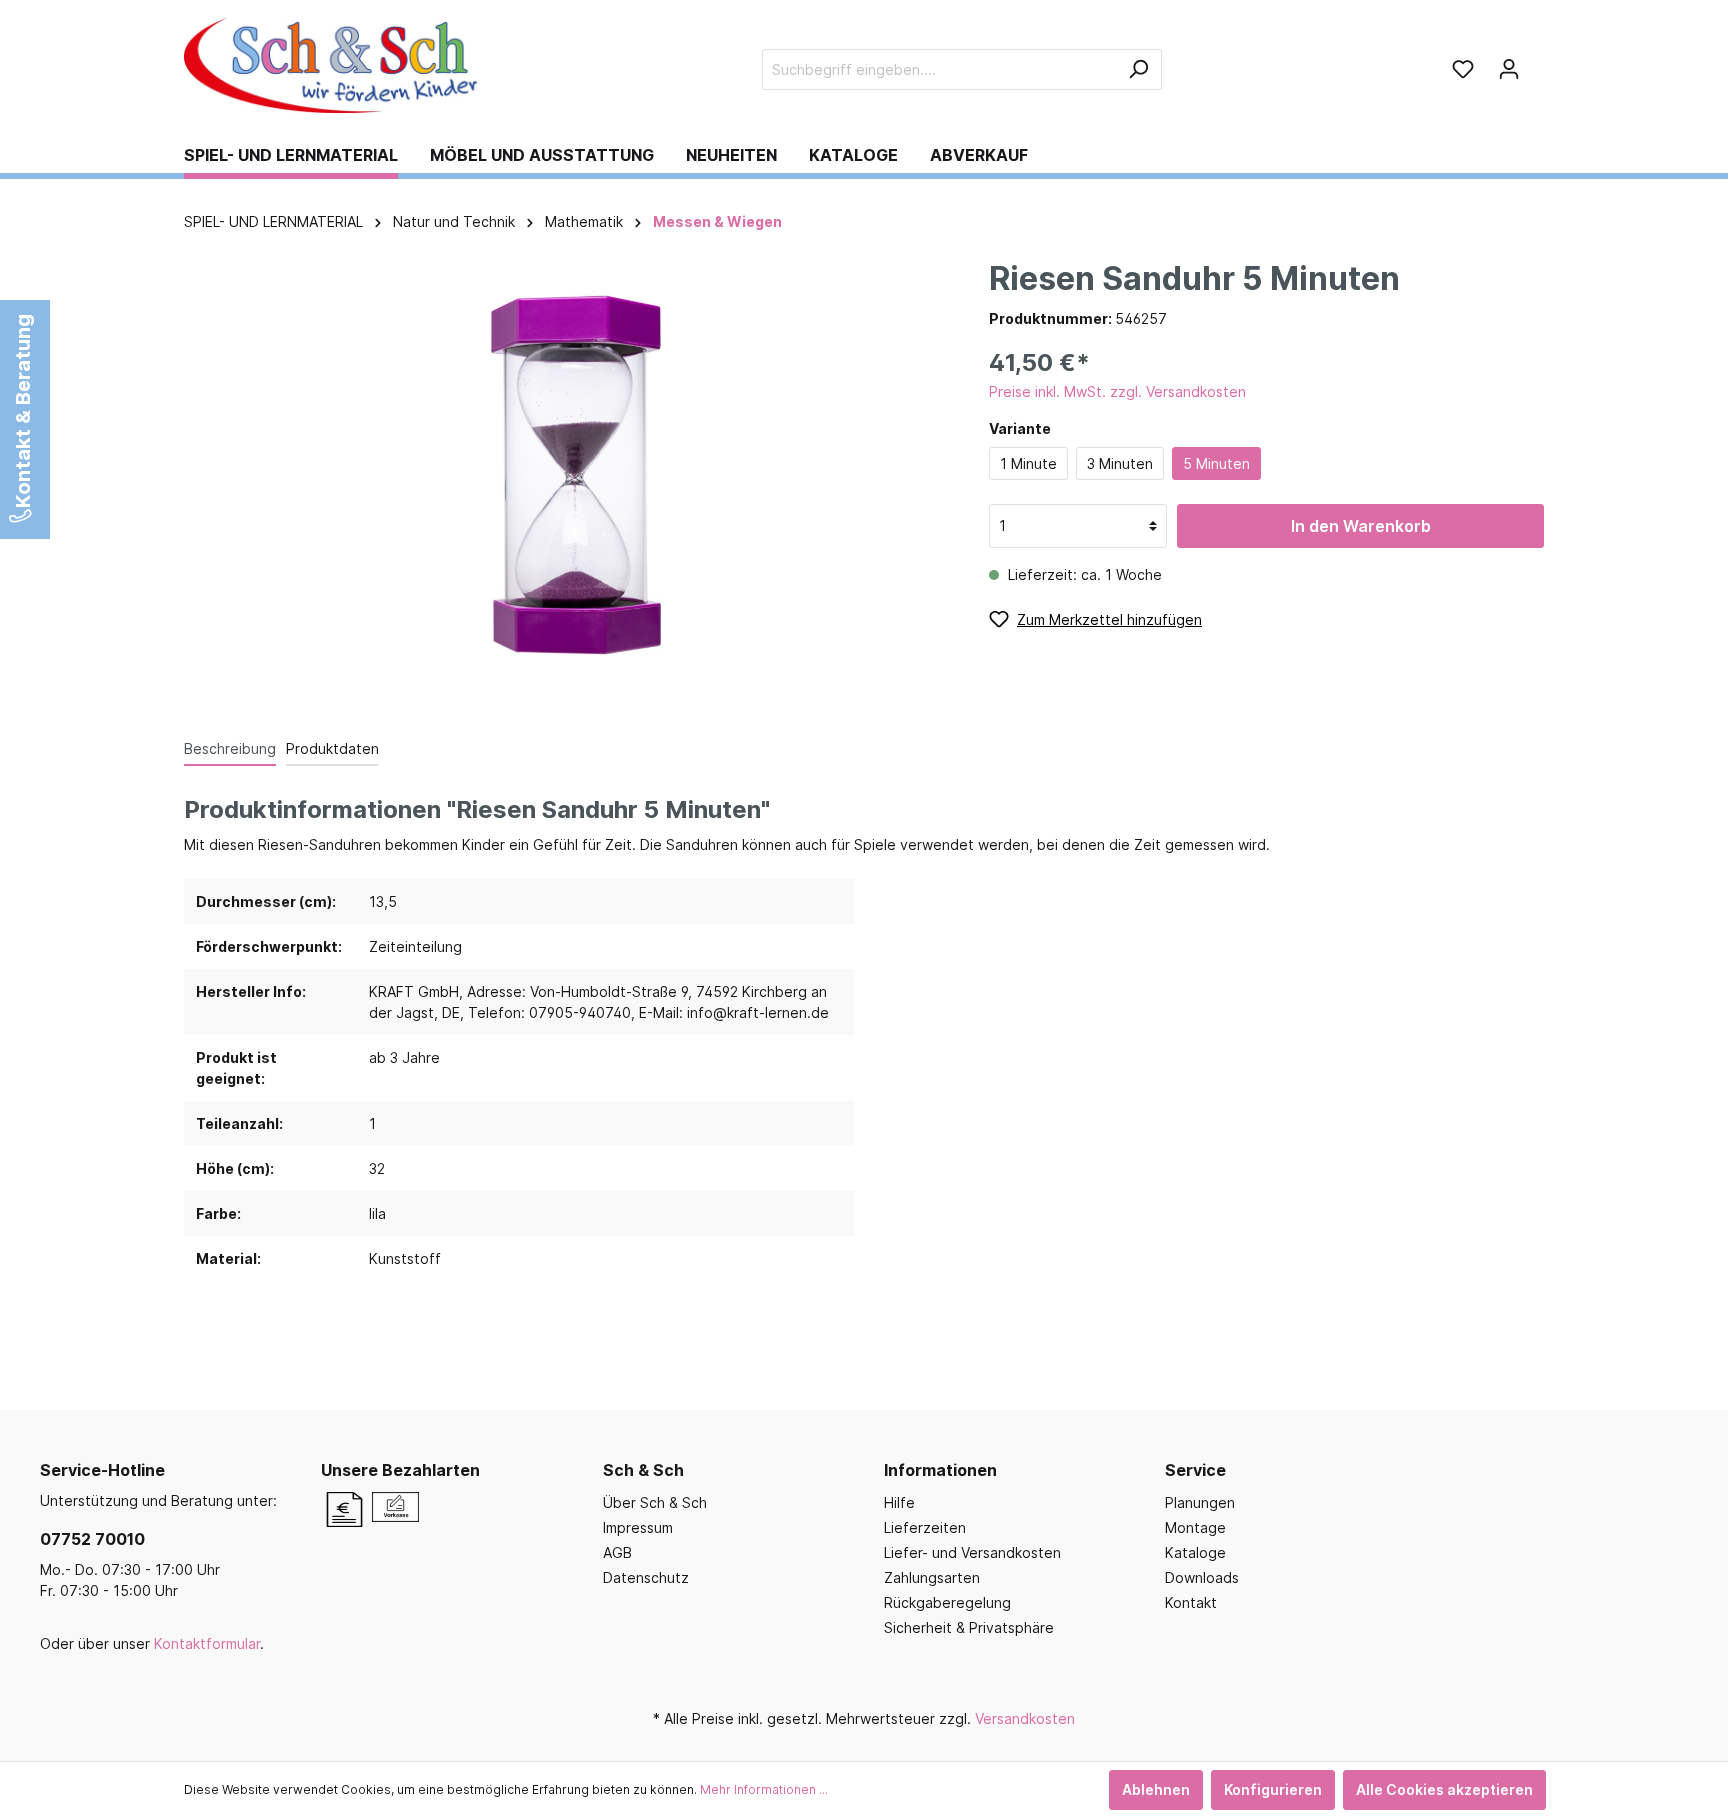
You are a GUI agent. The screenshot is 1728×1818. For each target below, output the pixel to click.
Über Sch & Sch (655, 1502)
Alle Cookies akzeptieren (1444, 1789)
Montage (1195, 1527)
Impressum (638, 1527)
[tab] (230, 748)
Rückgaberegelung (947, 1602)
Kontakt (1191, 1602)
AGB (617, 1552)
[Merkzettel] (1463, 69)
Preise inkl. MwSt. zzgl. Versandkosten (1117, 391)
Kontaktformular (207, 1643)
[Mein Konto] (1509, 69)
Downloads (1202, 1577)
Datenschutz (646, 1577)
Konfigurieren (1273, 1789)
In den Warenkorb (1361, 526)
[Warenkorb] (1538, 62)
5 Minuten (1216, 463)
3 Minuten (1120, 463)
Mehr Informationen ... (764, 1789)
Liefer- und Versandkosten (972, 1552)
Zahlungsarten (932, 1577)
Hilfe (899, 1502)
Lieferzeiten (925, 1527)
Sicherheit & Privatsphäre (969, 1627)
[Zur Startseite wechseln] (334, 65)
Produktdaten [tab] (332, 748)
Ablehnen (1156, 1789)
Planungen (1200, 1502)
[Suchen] (1138, 69)
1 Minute (1028, 463)
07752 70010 (92, 1539)
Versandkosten (1025, 1718)
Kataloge (1195, 1552)
